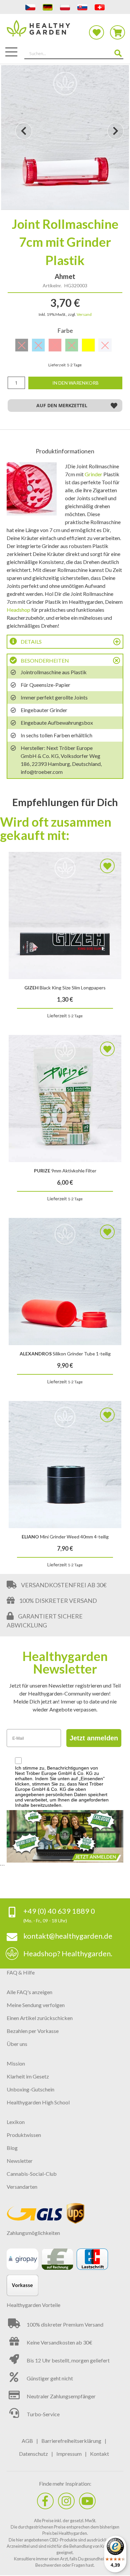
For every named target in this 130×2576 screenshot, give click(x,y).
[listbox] (65, 346)
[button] (24, 137)
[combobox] (74, 54)
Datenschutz (33, 2454)
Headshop (18, 610)
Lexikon (16, 2122)
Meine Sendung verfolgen (36, 2005)
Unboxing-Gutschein (30, 2089)
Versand (84, 314)
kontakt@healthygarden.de (68, 1936)
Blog (12, 2148)
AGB (27, 2441)
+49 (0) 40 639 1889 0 (59, 1911)
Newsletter (20, 2161)
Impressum (69, 2454)
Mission (16, 2063)
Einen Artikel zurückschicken (40, 2018)
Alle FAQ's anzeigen (29, 1992)
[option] (88, 345)
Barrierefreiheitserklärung (71, 2441)
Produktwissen (24, 2135)
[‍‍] (45, 2501)
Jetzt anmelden (94, 1738)
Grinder (93, 474)
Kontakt (99, 2454)
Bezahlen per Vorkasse (33, 2031)
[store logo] (65, 32)
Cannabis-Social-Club (32, 2174)
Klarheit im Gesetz (28, 2076)
